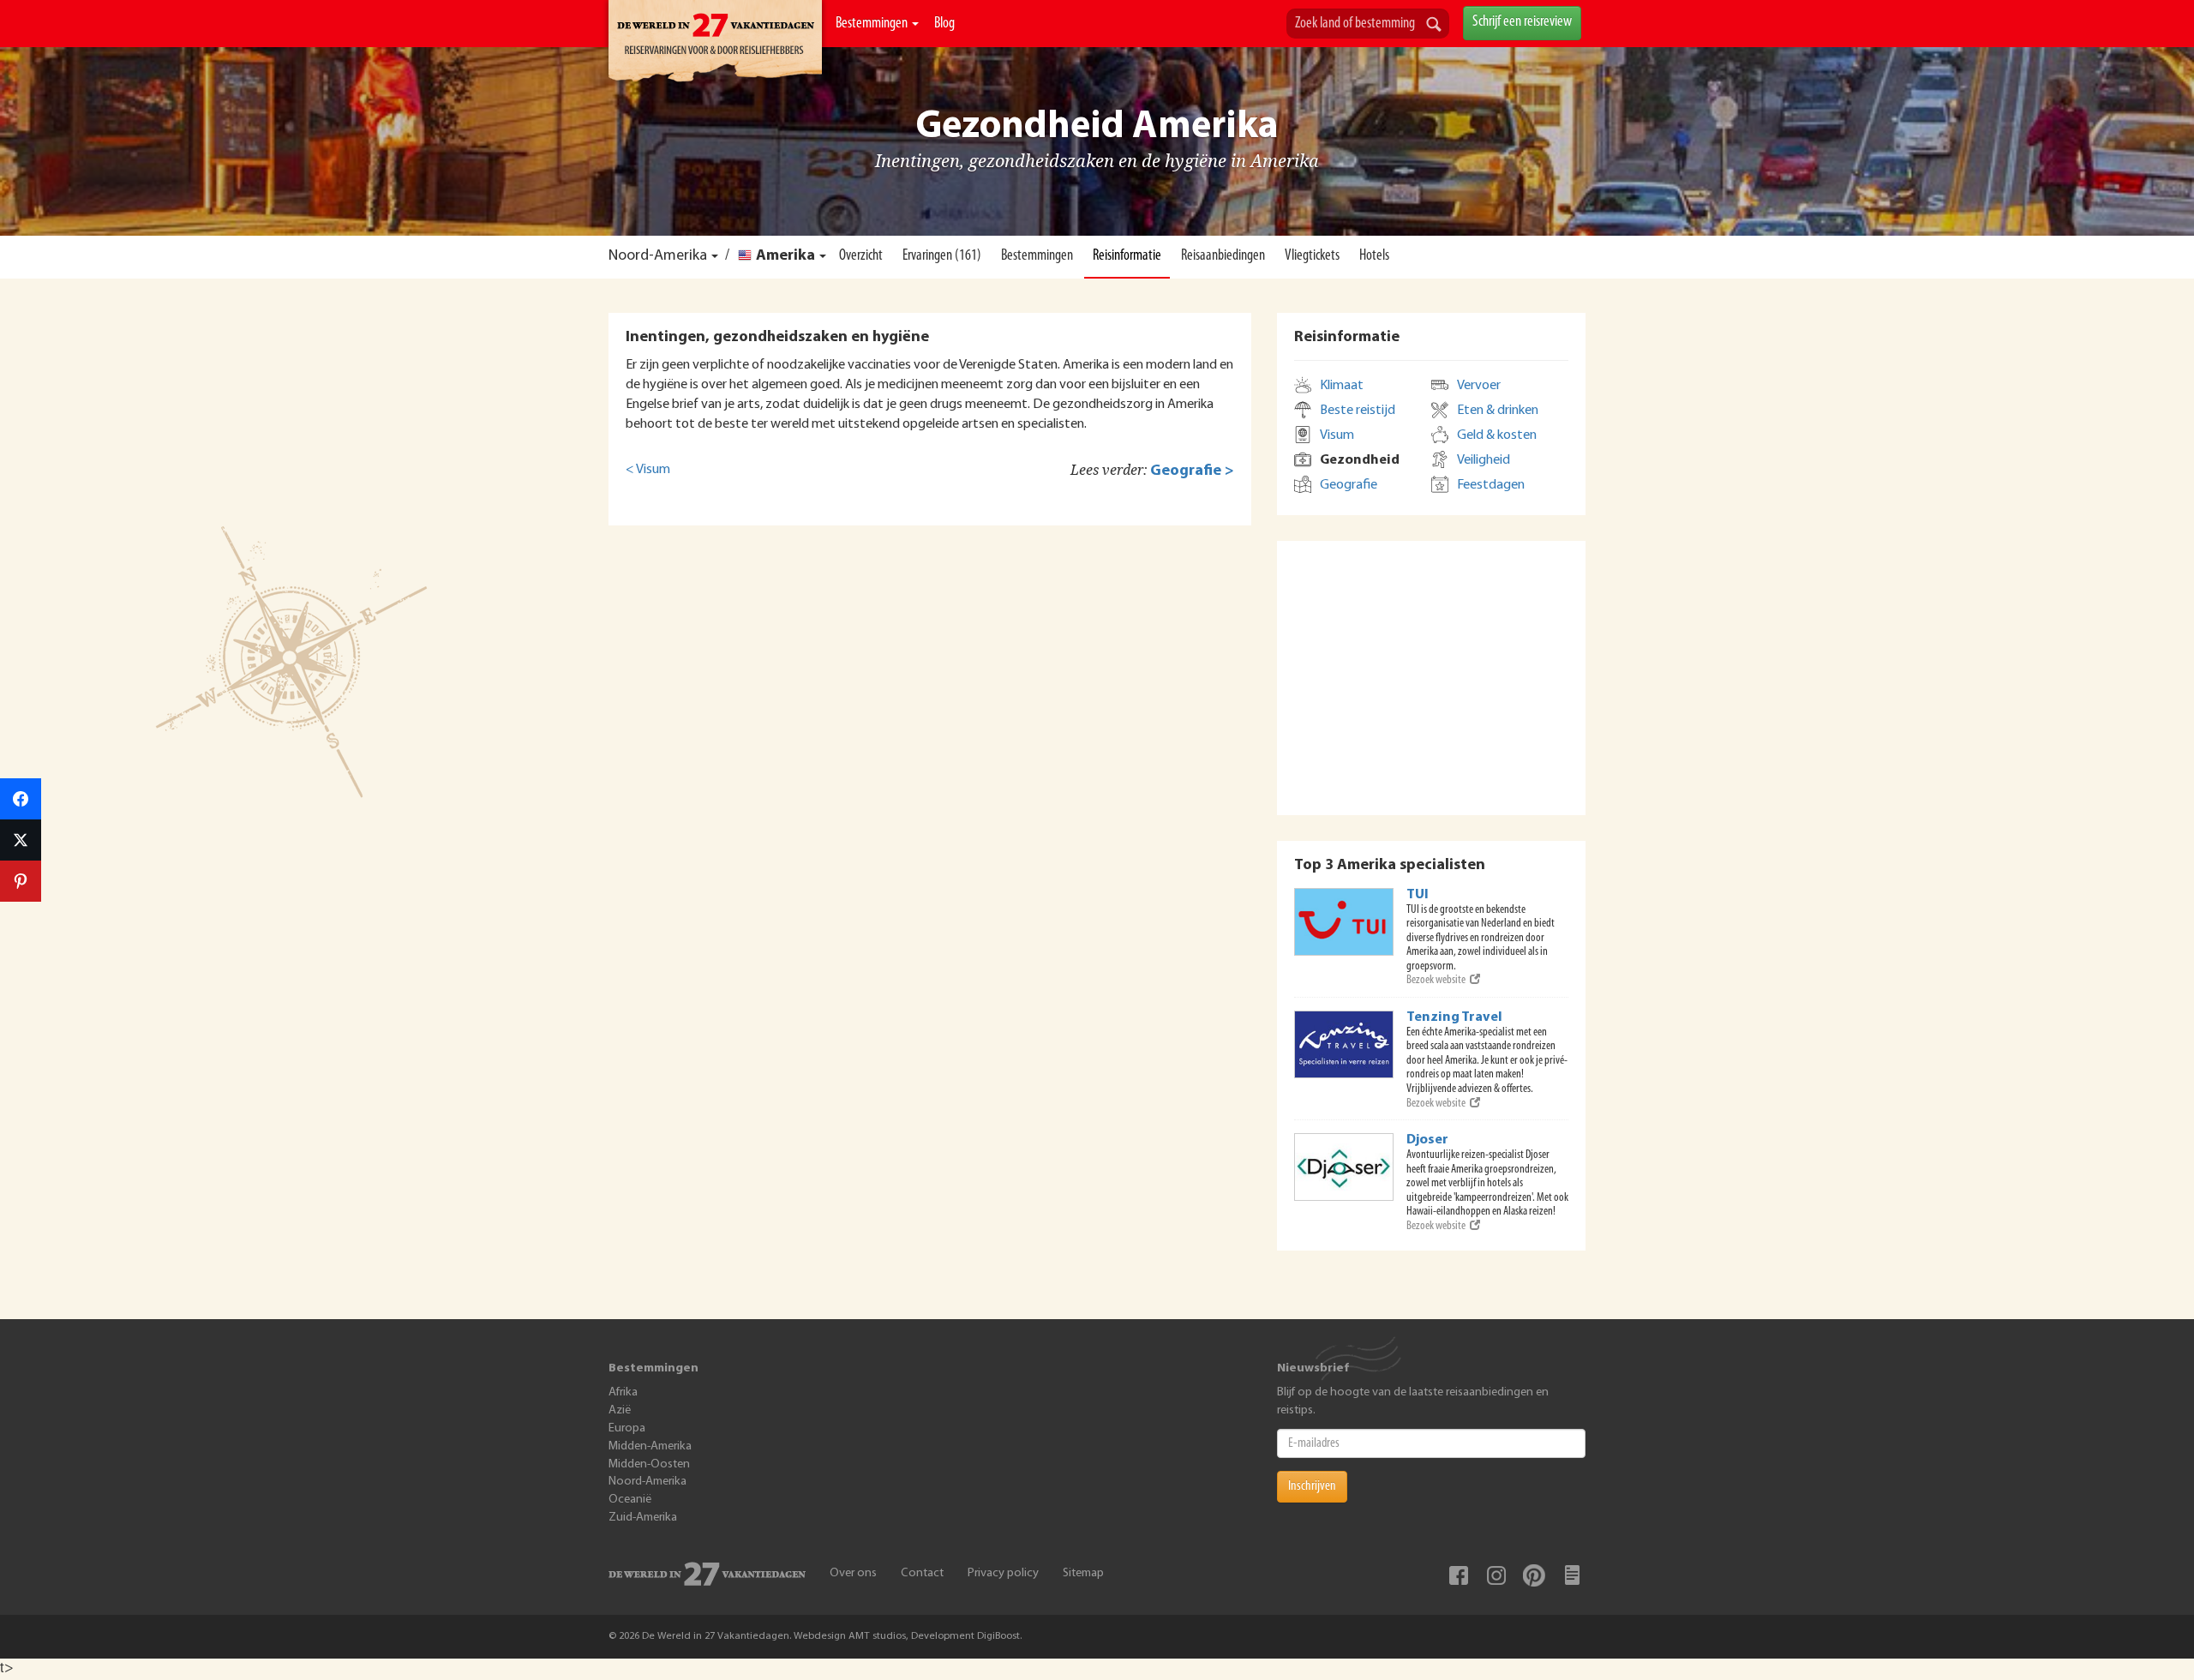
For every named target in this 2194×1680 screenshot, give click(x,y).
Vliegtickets (1312, 256)
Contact (922, 1573)
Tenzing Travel (1454, 1017)
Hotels (1374, 256)
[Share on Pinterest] (21, 881)
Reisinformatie (1127, 256)
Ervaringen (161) (942, 256)
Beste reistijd (1358, 411)
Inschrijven (1312, 1486)
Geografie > (1192, 471)
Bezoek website (1436, 980)
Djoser (1427, 1140)
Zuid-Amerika (643, 1518)
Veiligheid (1484, 460)
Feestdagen (1491, 485)
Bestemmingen (873, 24)
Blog (944, 24)
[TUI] (1344, 922)
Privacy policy (1003, 1573)
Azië (620, 1410)
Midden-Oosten (649, 1464)
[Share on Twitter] (21, 840)
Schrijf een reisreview (1522, 22)
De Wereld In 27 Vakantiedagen (715, 44)
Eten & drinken (1498, 411)
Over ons (853, 1573)
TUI (1418, 895)
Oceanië (630, 1500)
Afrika (623, 1392)
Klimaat (1342, 386)
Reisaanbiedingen (1223, 256)
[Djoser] (1344, 1167)
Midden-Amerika (650, 1446)
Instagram (1496, 1575)
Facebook (1459, 1575)
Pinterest (1534, 1575)
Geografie (1349, 485)
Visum (1337, 435)
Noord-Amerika (658, 256)
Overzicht (861, 256)
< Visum (648, 470)
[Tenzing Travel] (1344, 1044)
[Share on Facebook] (21, 799)
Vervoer (1479, 386)
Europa (627, 1428)
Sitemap (1083, 1573)
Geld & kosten (1497, 435)
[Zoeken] (1434, 26)
